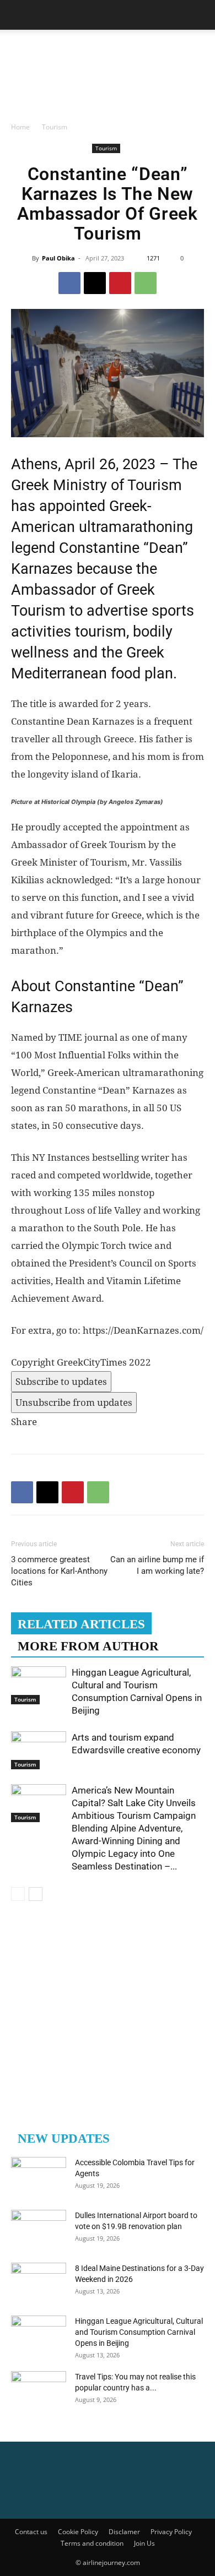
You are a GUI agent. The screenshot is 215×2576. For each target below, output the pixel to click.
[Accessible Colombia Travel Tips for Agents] (39, 2176)
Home (20, 127)
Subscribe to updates (61, 1382)
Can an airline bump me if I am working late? (157, 1565)
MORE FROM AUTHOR (88, 1646)
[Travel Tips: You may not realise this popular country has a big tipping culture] (39, 2390)
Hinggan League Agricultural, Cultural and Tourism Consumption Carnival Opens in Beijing (139, 2332)
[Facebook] (69, 283)
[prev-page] (18, 1894)
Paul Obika (58, 258)
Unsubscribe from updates (74, 1403)
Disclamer (124, 2532)
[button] (19, 15)
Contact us (31, 2532)
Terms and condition (92, 2543)
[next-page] (36, 1894)
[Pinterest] (120, 283)
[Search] (200, 15)
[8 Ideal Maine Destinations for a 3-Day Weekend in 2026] (39, 2282)
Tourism (55, 127)
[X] (95, 283)
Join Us (144, 2543)
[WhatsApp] (146, 283)
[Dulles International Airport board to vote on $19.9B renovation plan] (39, 2229)
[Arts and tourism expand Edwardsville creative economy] (39, 1750)
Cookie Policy (78, 2532)
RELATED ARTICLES (81, 1624)
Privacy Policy (171, 2532)
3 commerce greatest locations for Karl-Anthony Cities (59, 1571)
